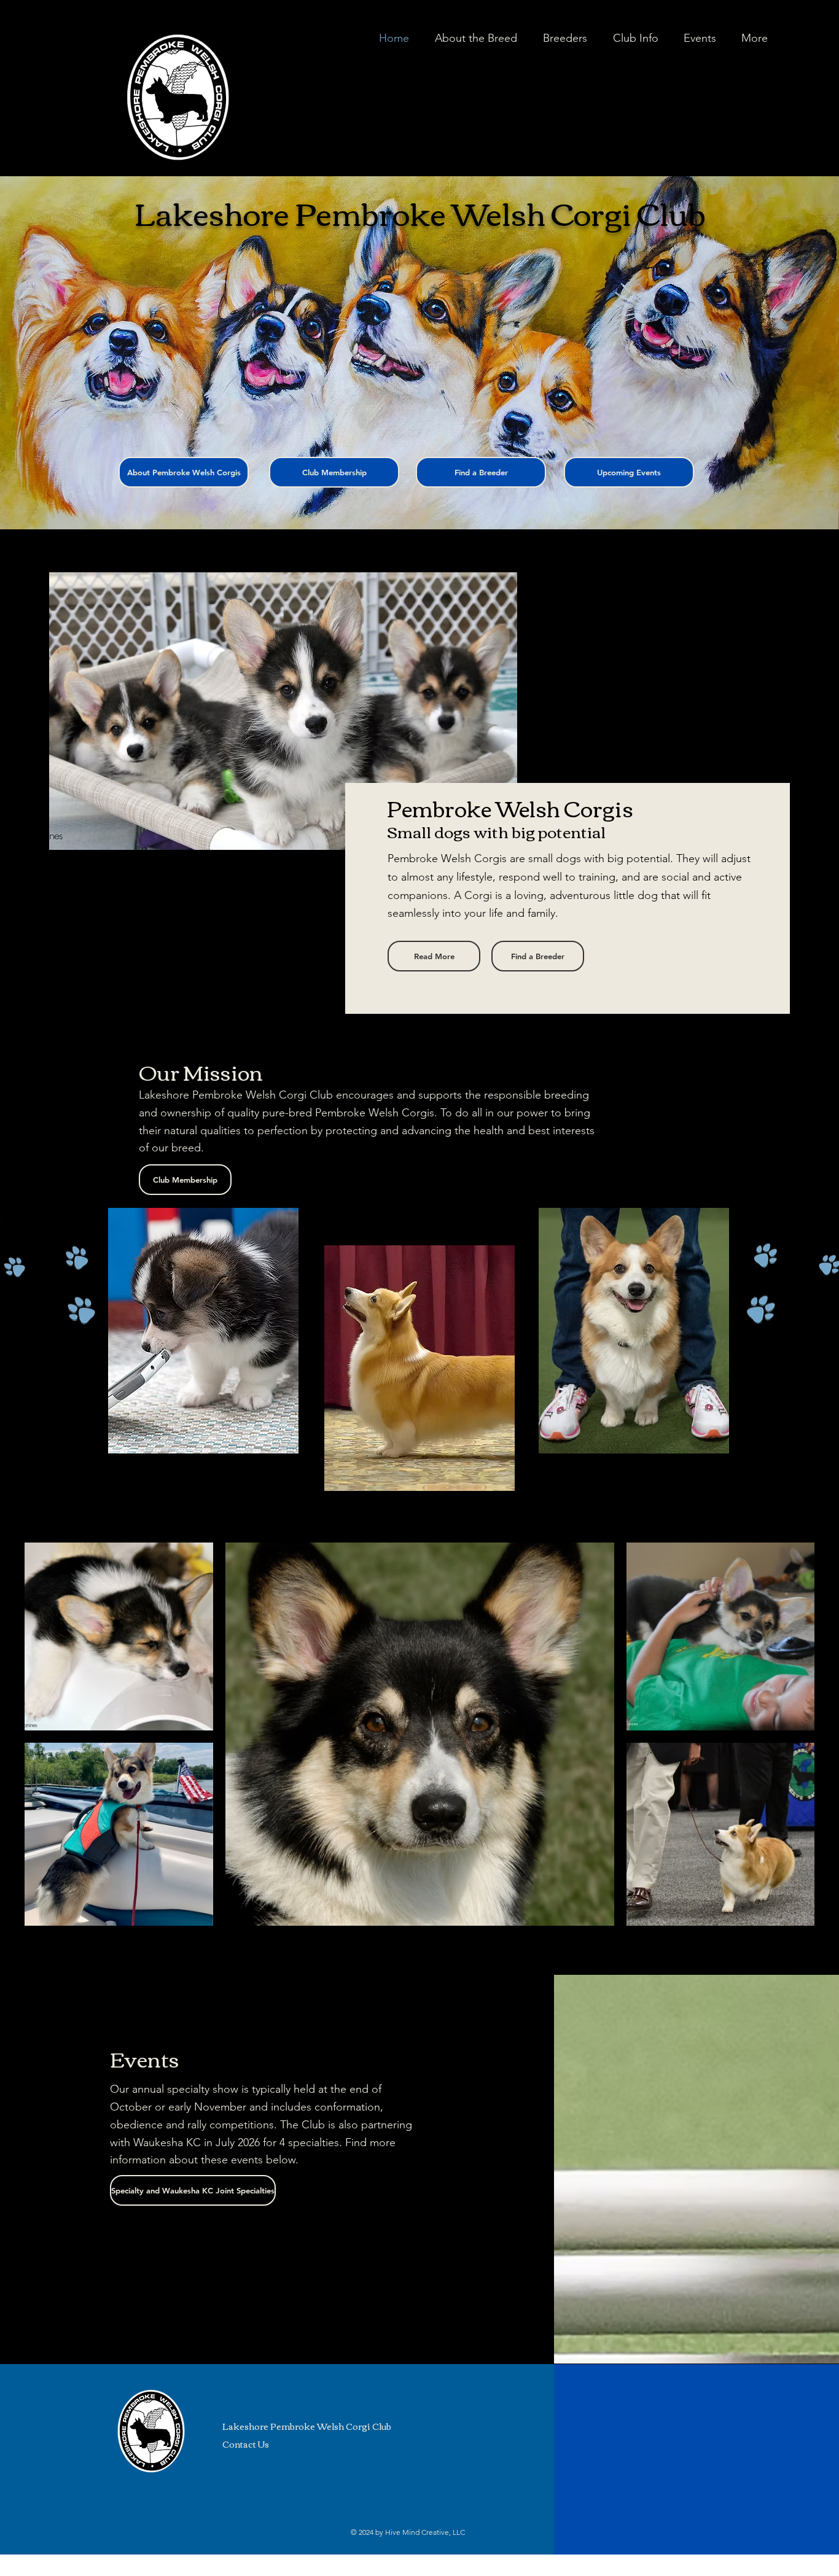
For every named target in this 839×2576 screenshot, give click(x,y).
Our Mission (201, 1071)
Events (145, 2058)
